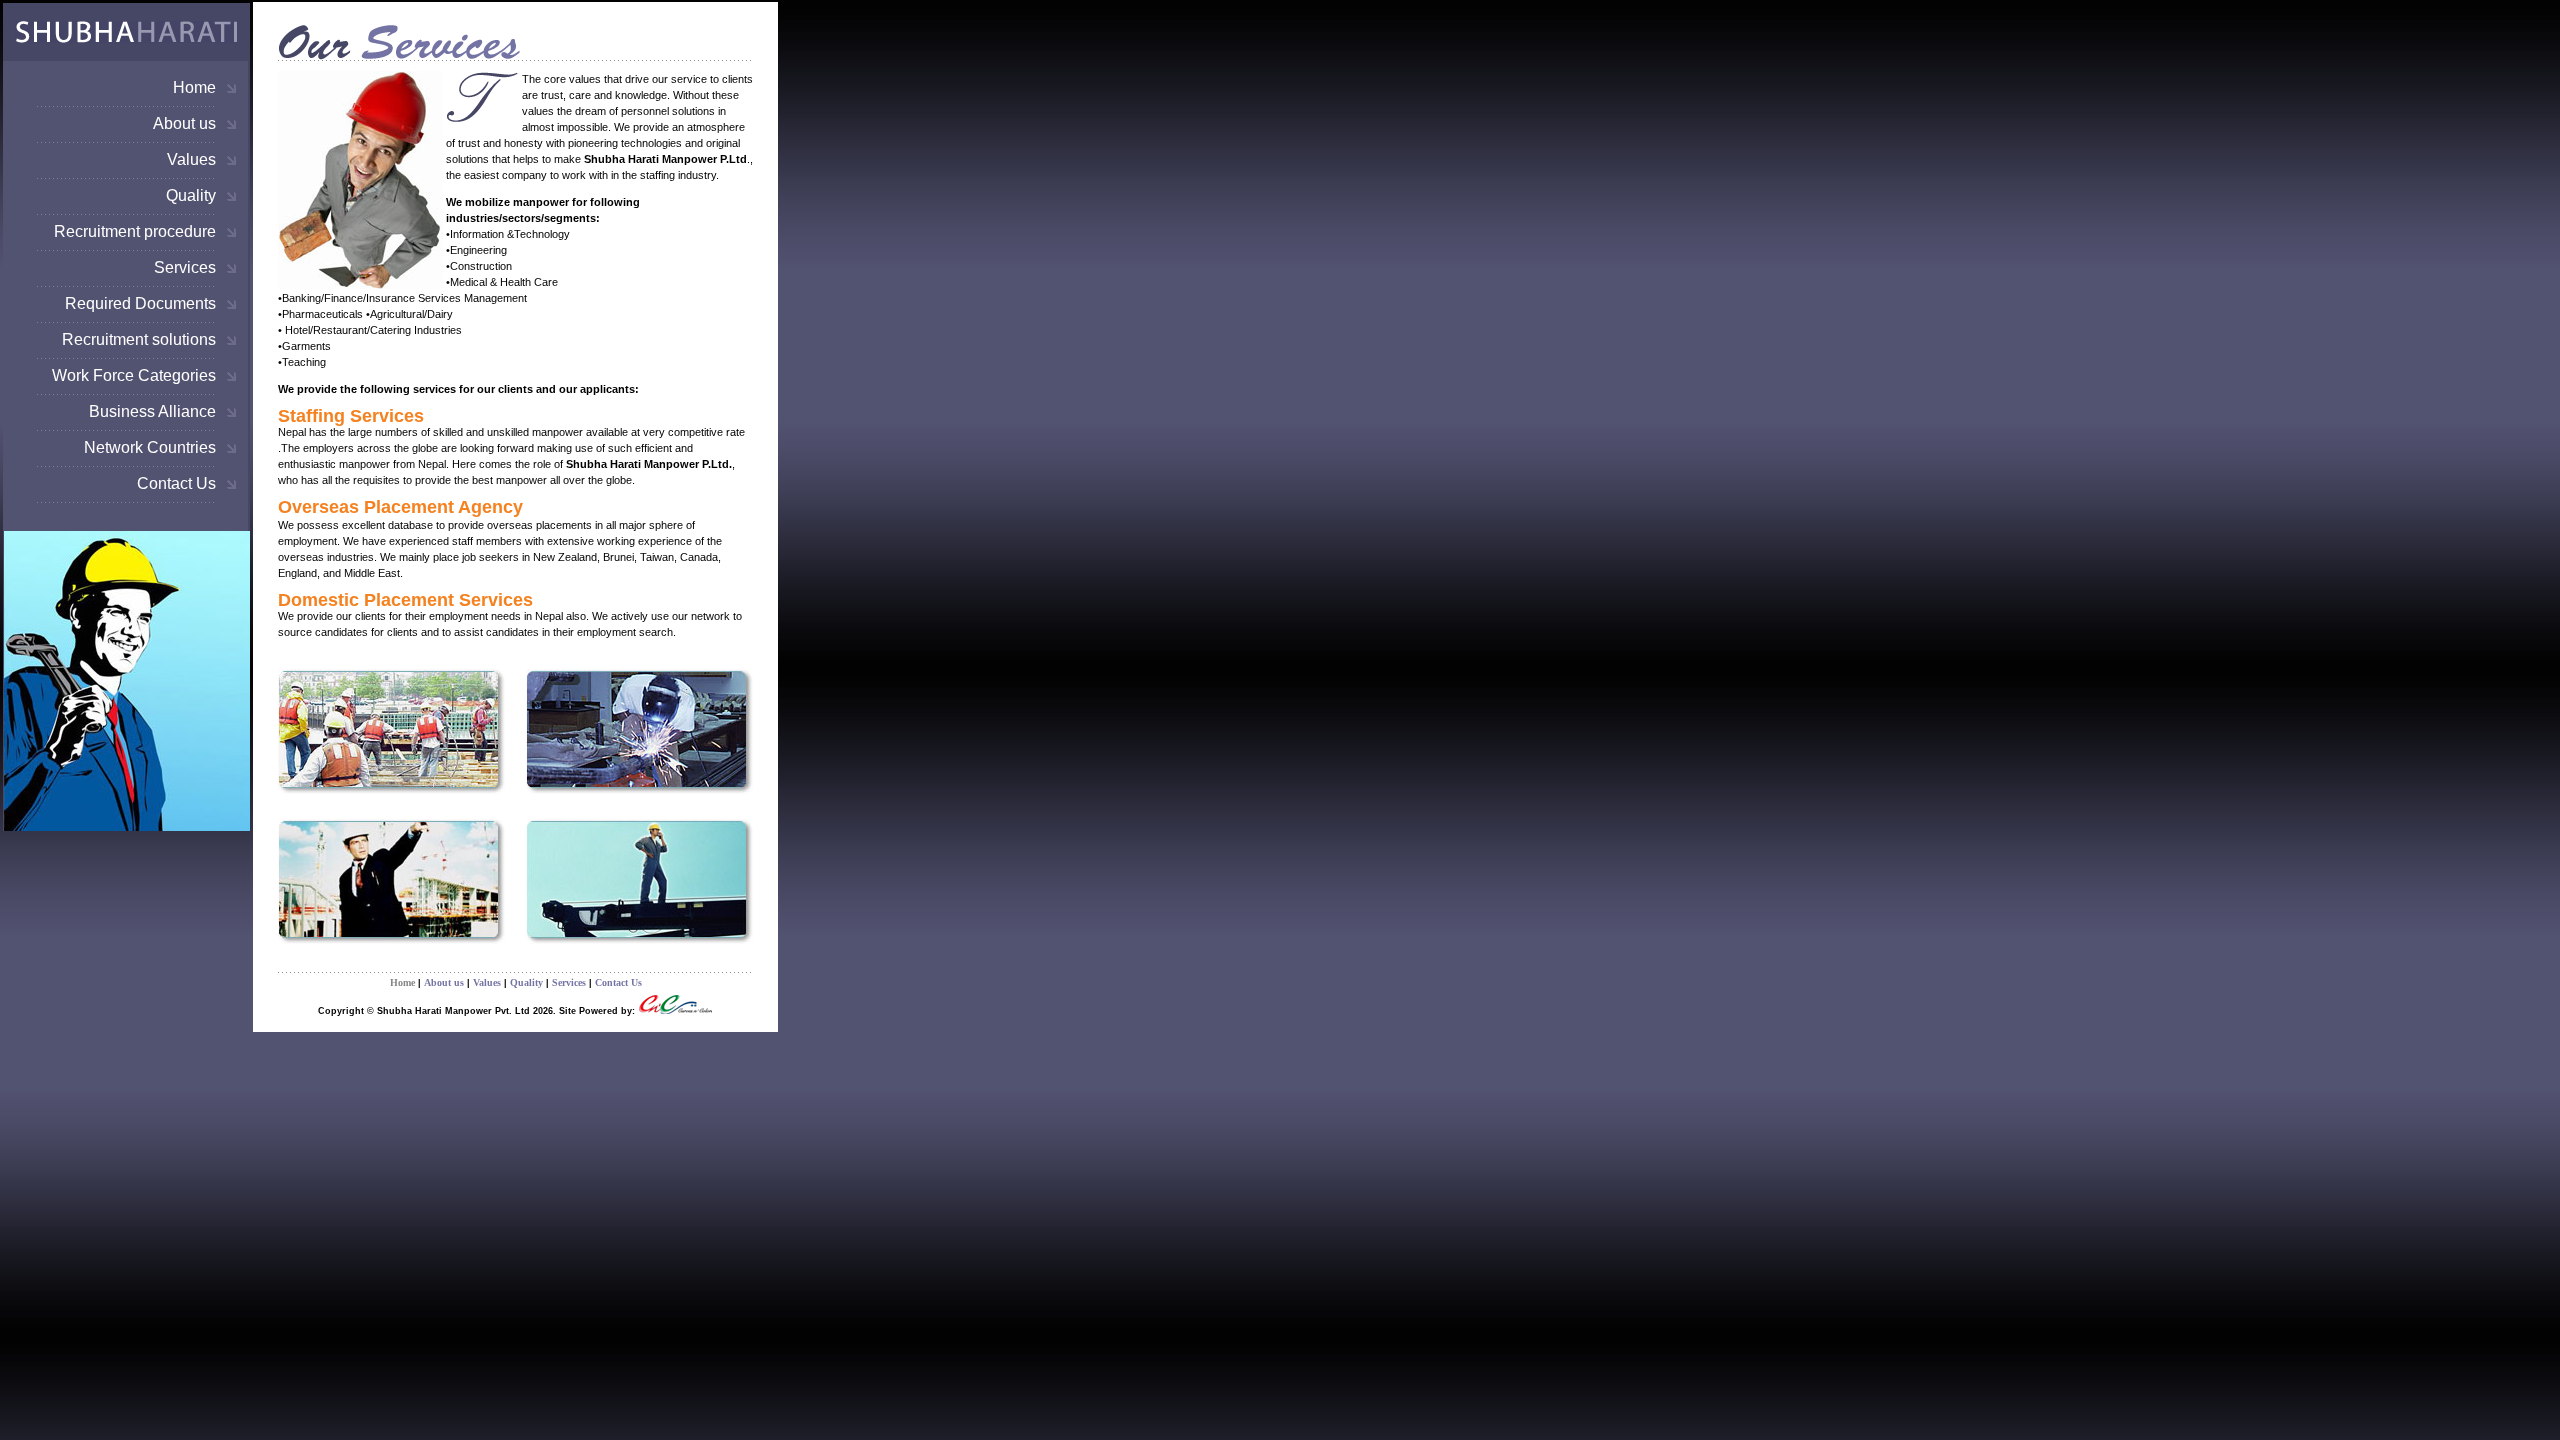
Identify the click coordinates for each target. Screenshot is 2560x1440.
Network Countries (150, 447)
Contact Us (176, 483)
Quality (191, 195)
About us (184, 123)
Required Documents (140, 303)
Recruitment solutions (139, 339)
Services (185, 267)
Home (194, 87)
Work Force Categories (134, 375)
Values (191, 159)
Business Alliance (152, 411)
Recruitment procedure (135, 231)
